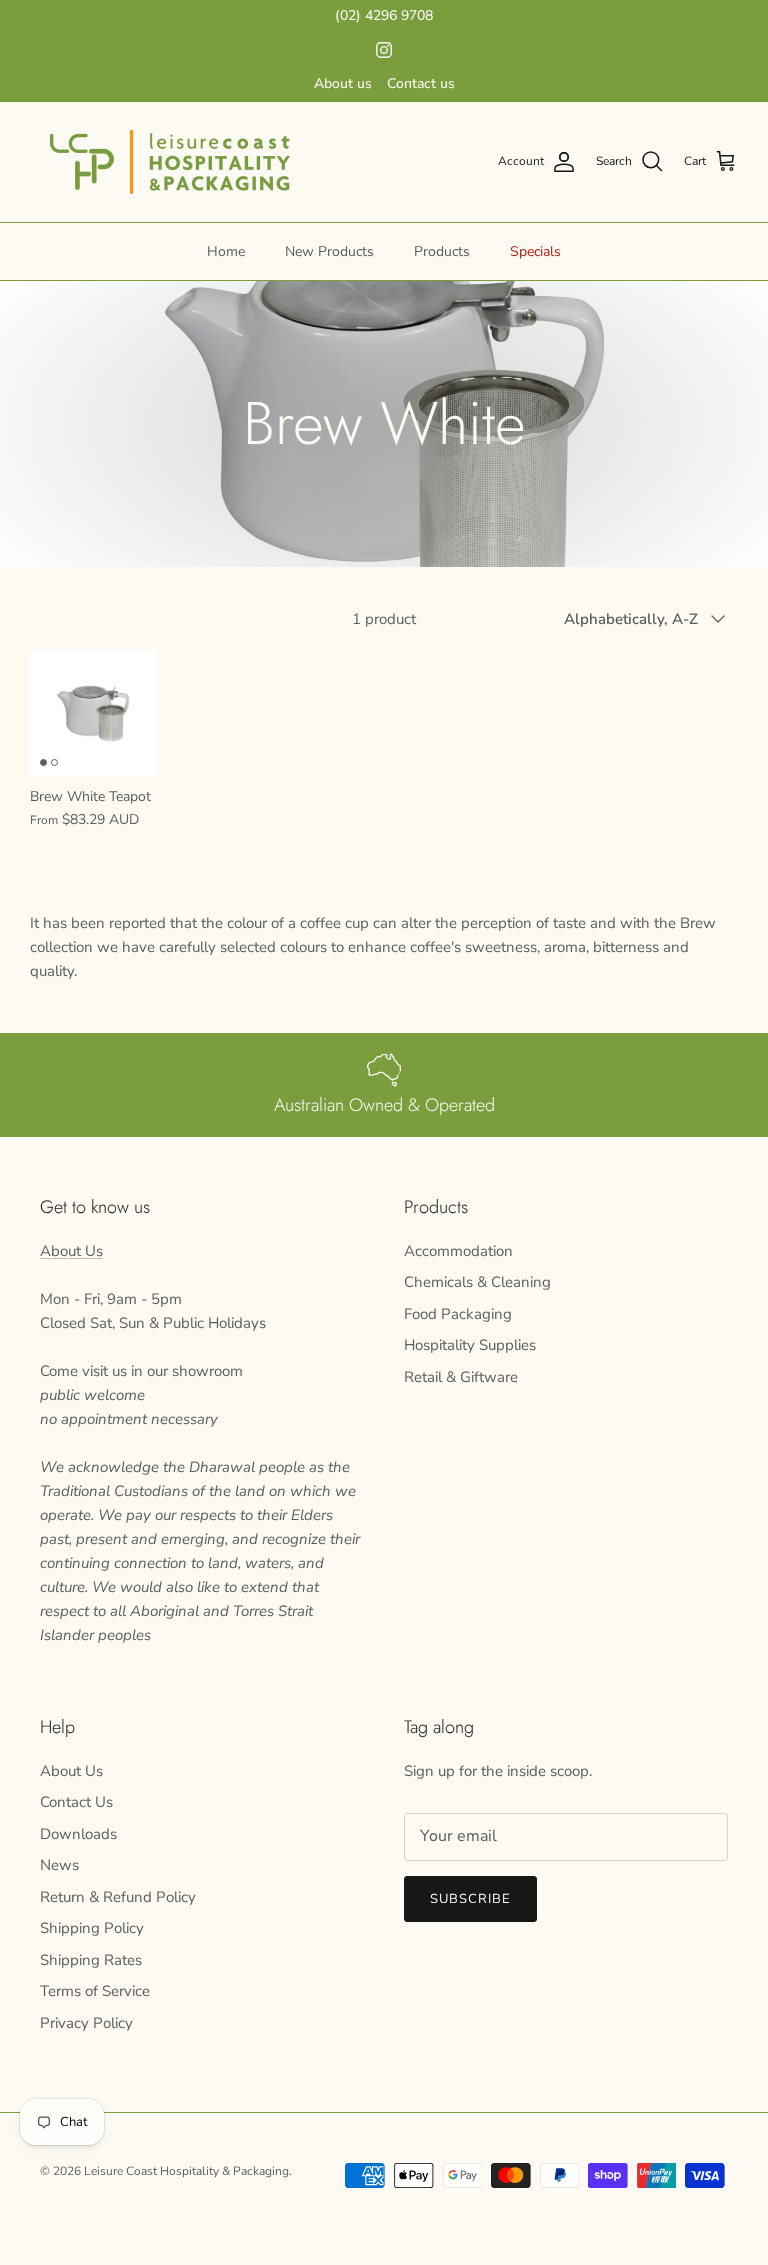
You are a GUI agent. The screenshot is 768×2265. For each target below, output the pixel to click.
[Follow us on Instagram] (384, 50)
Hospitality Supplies (470, 1345)
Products (442, 251)
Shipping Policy (92, 1928)
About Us (71, 1251)
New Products (329, 251)
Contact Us (76, 1802)
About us (343, 83)
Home (226, 251)
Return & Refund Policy (118, 1897)
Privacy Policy (86, 2023)
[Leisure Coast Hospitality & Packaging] (170, 162)
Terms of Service (95, 1991)
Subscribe (470, 1899)
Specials (535, 251)
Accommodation (458, 1251)
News (59, 1865)
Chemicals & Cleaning (477, 1282)
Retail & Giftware (461, 1377)
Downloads (78, 1834)
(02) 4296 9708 (384, 15)
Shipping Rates (91, 1960)
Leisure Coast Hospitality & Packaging (186, 2171)
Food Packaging (458, 1314)
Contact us (421, 83)
